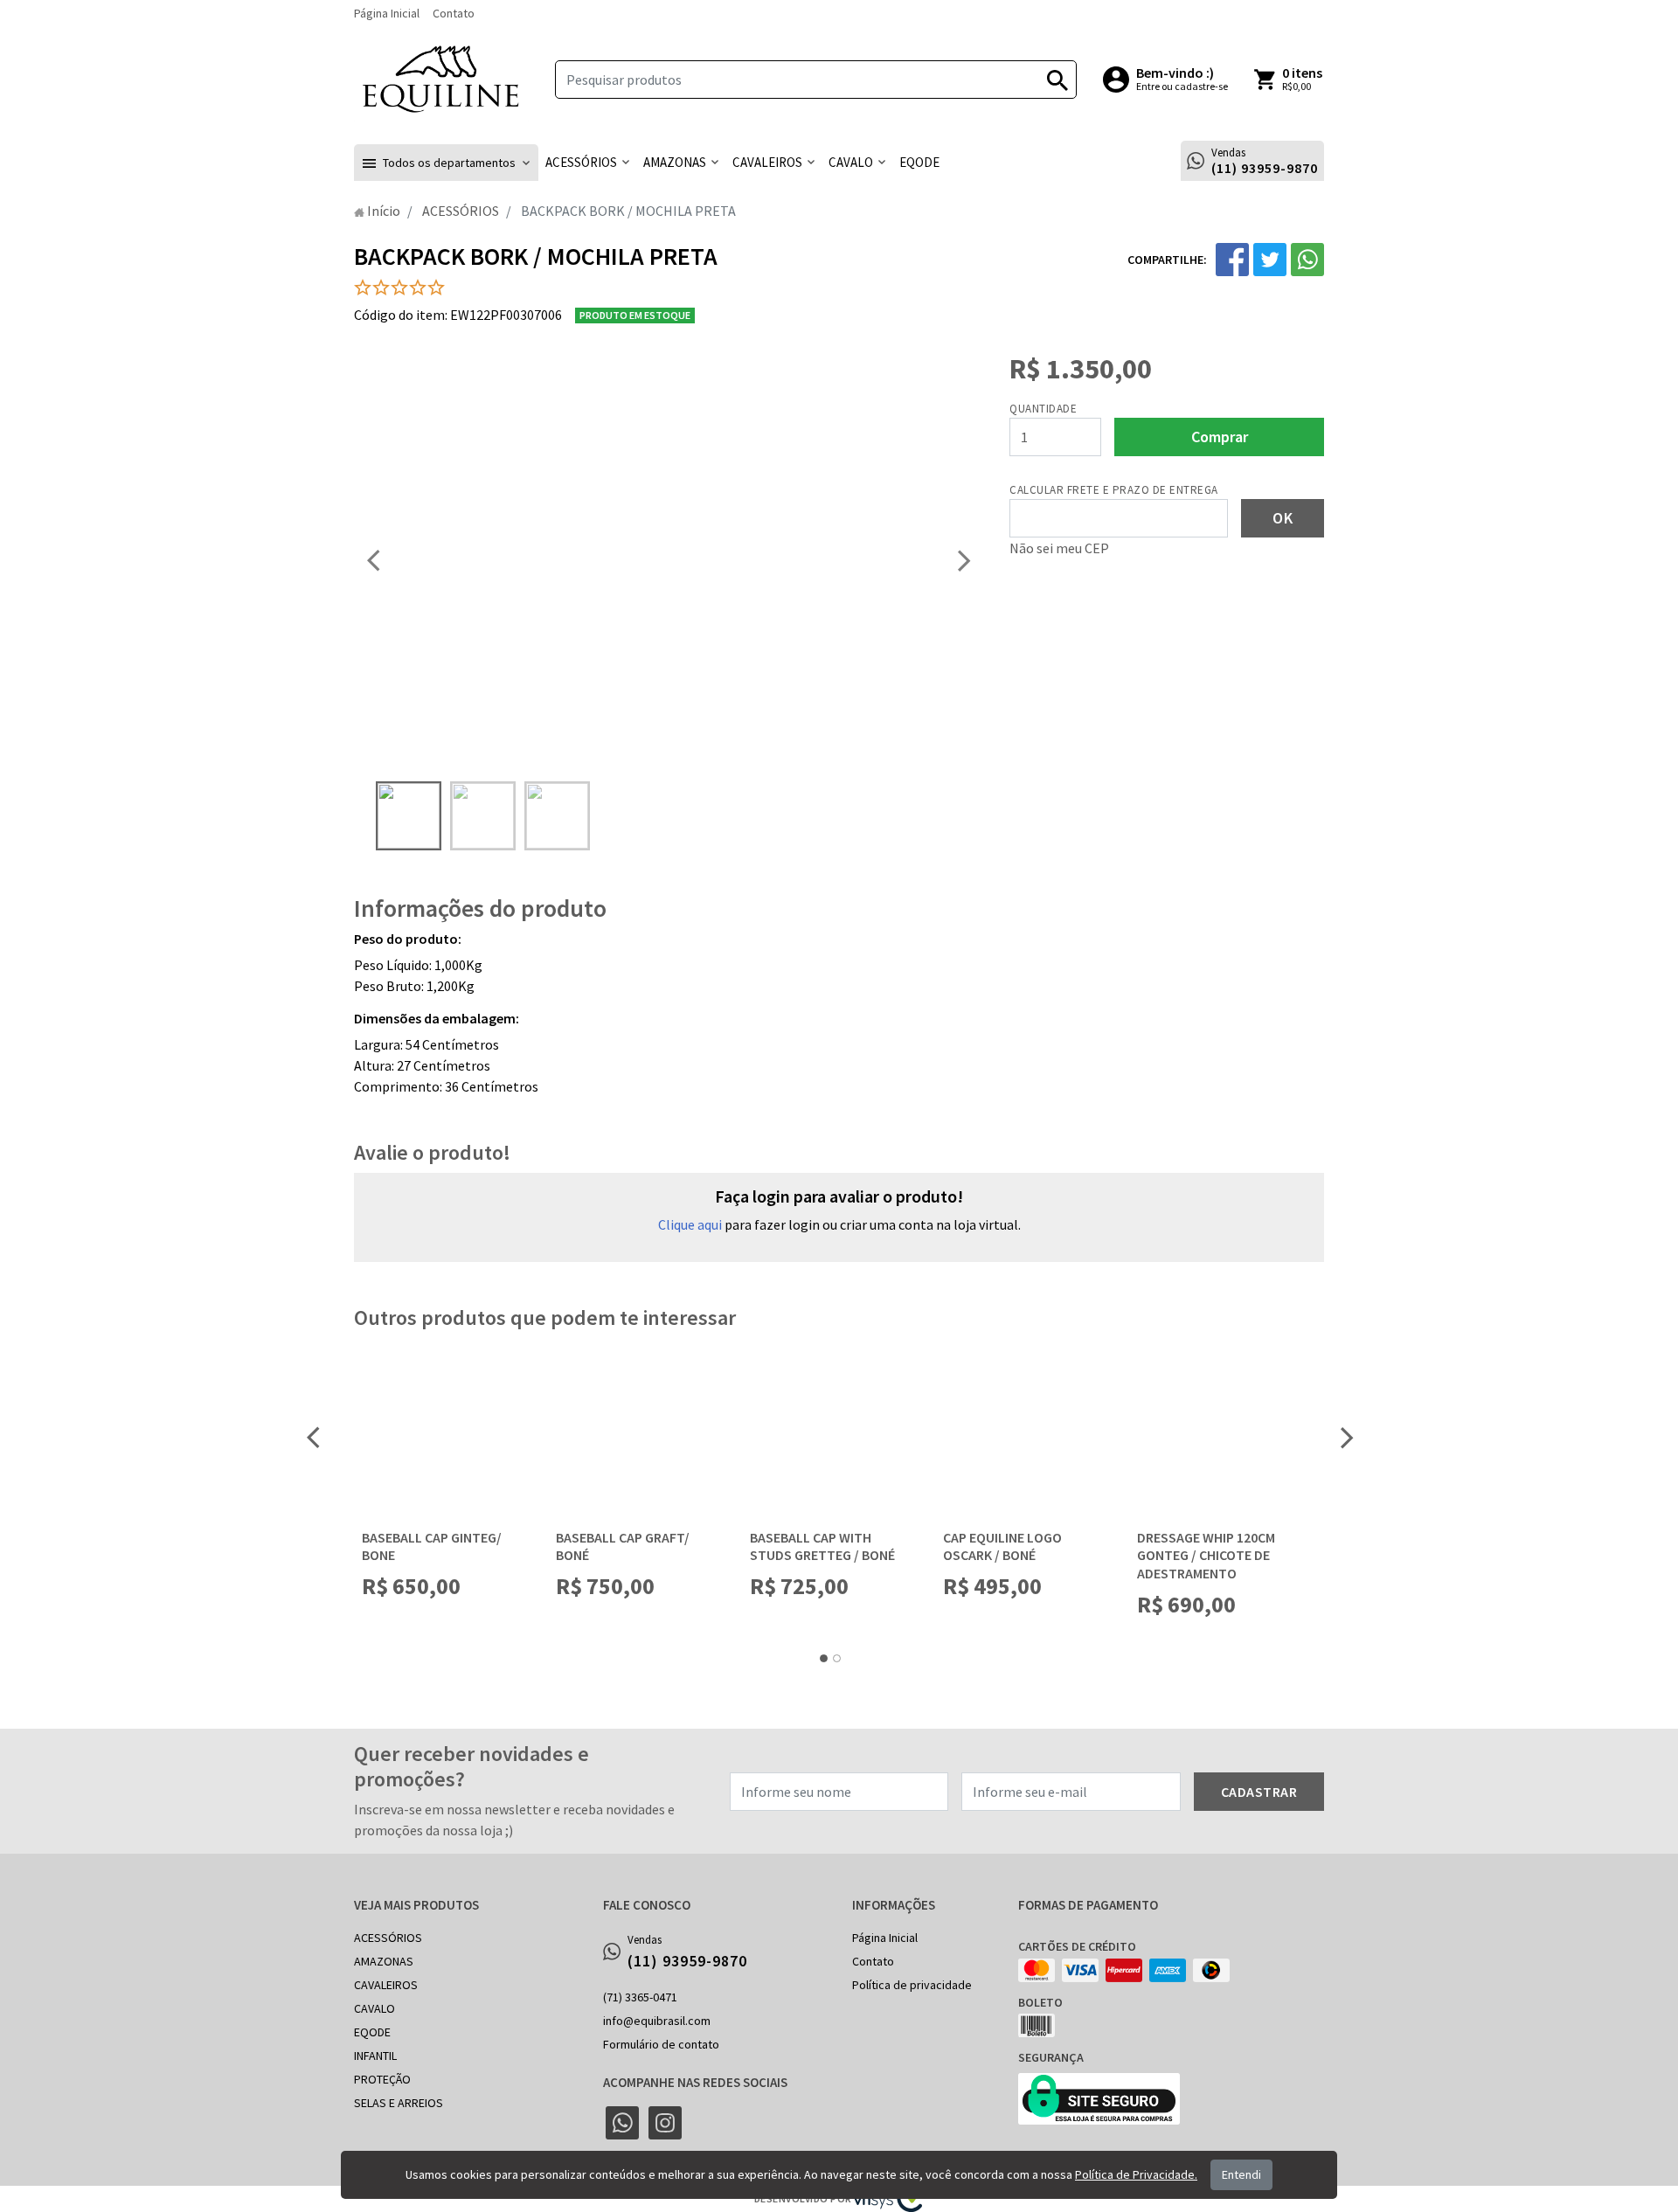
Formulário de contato (661, 2044)
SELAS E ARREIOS (399, 2103)
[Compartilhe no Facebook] (1232, 260)
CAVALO (374, 2008)
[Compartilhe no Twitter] (1270, 260)
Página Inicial (387, 13)
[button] (446, 163)
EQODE (372, 2032)
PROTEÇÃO (382, 2079)
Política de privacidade (912, 1985)
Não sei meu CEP (1059, 548)
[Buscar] (1057, 80)
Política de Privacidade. (1136, 2174)
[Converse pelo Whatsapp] (622, 2123)
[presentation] (373, 560)
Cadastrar (1259, 1792)
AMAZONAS (384, 1961)
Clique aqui (690, 1224)
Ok (1283, 518)
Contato (454, 13)
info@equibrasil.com (657, 2021)
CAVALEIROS (386, 1985)
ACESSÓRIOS (388, 1938)
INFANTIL (375, 2056)
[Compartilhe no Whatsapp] (1307, 260)
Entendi (1241, 2174)
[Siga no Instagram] (665, 2123)
